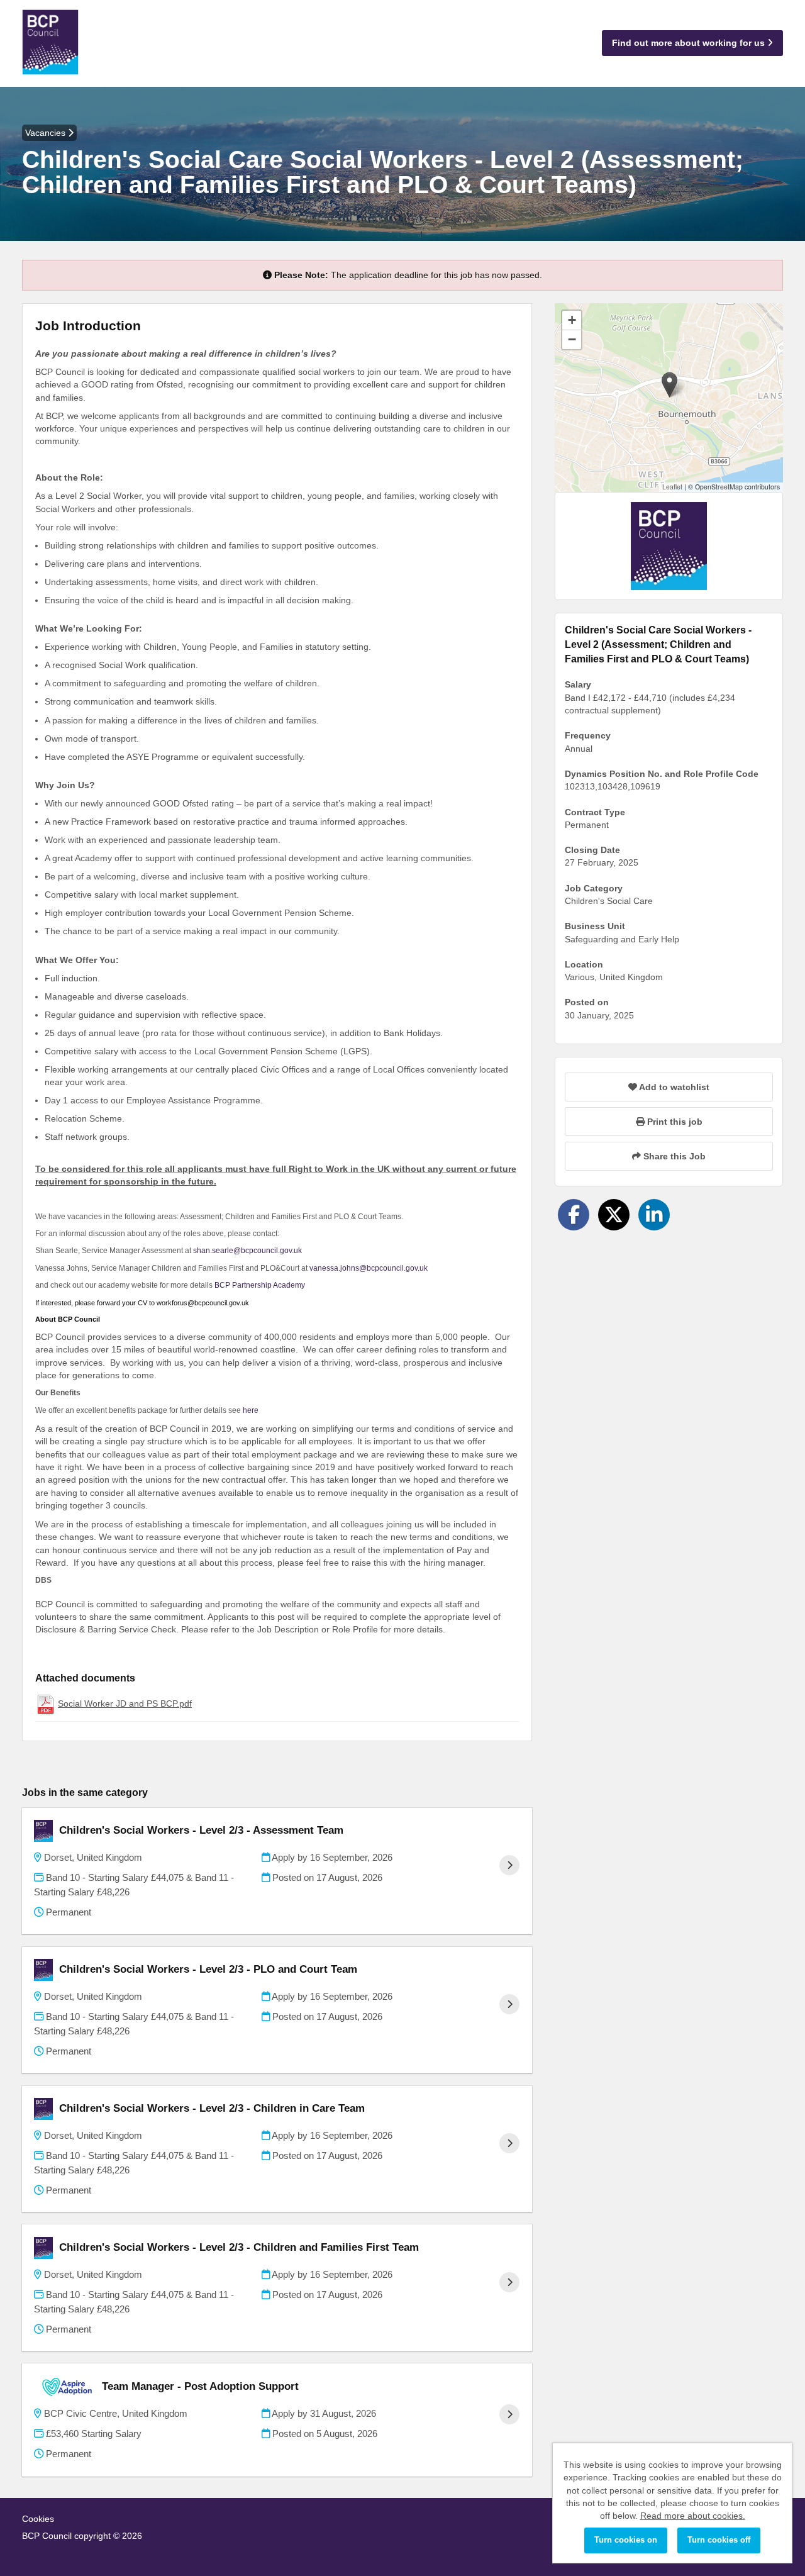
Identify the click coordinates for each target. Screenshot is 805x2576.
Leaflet (672, 487)
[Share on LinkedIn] (654, 1215)
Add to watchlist (673, 1087)
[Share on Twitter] (614, 1215)
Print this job (674, 1122)
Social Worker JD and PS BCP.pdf (125, 1703)
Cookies (38, 2519)
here (250, 1410)
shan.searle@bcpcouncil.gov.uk (247, 1251)
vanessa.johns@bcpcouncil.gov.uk (369, 1268)
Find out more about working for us (690, 43)
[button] (669, 385)
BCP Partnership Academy (260, 1285)
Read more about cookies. (693, 2516)
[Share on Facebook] (574, 1215)
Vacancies (47, 133)
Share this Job (673, 1156)
